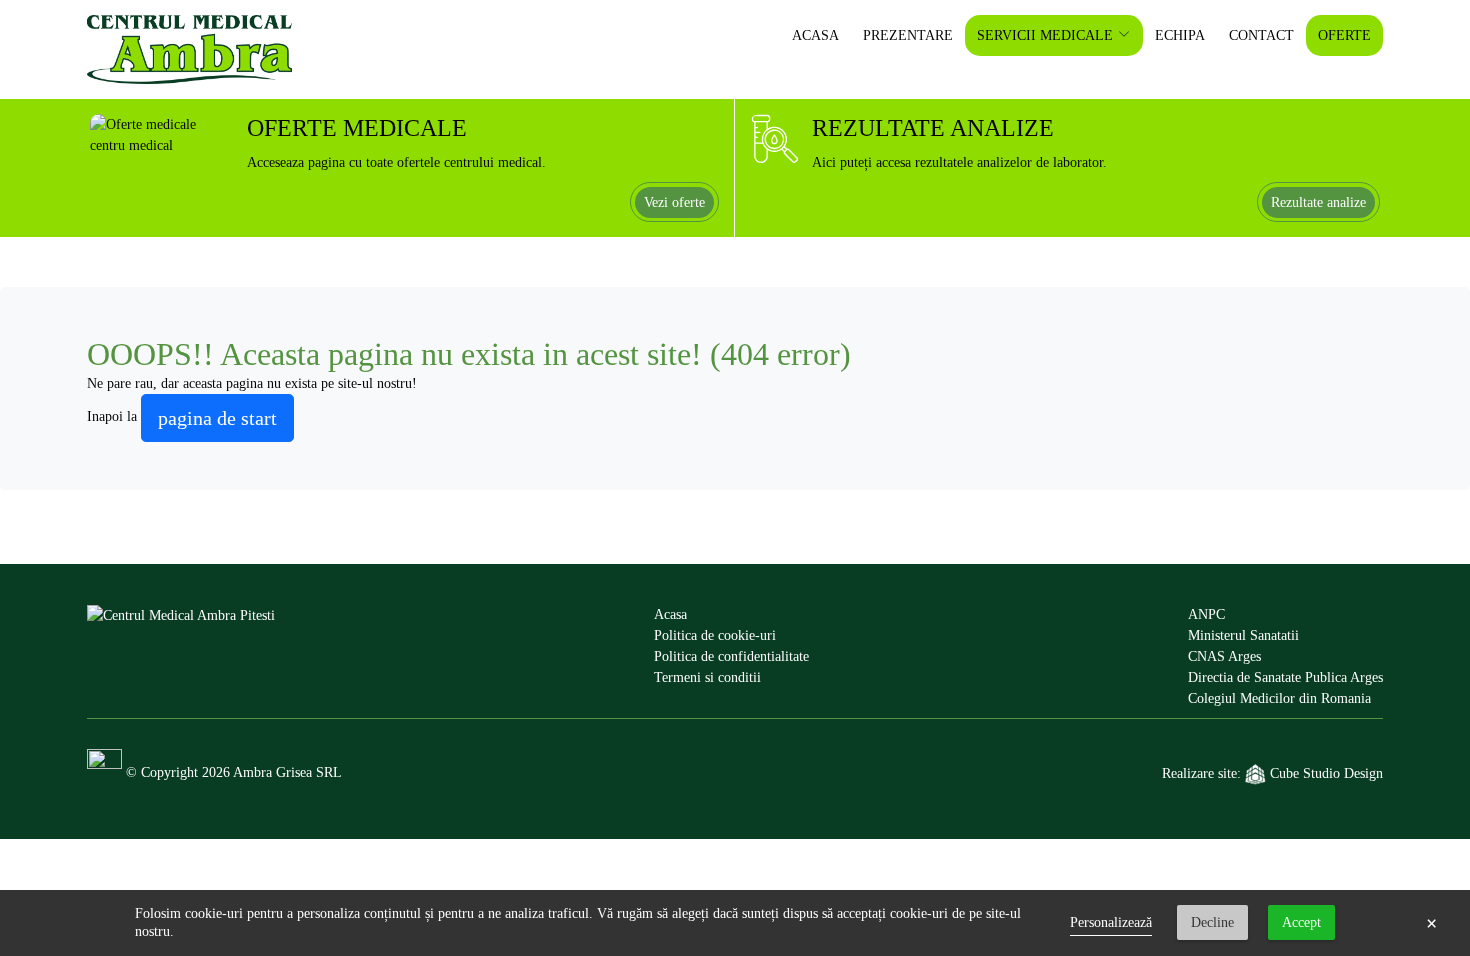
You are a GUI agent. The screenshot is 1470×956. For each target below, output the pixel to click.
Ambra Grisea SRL (287, 772)
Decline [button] (1212, 922)
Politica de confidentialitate (731, 656)
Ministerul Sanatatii (1243, 635)
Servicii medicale (1045, 35)
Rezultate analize (1318, 202)
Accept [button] (1301, 922)
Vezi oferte (674, 202)
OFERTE (1344, 35)
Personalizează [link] (1111, 922)
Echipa (1180, 35)
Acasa (815, 35)
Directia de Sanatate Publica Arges (1285, 677)
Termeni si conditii (707, 677)
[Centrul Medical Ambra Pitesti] (181, 656)
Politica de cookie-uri (715, 635)
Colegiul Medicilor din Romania (1279, 698)
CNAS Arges (1224, 656)
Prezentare (908, 35)
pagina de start (217, 418)
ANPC (1206, 614)
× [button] (1431, 923)
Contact (1261, 35)
